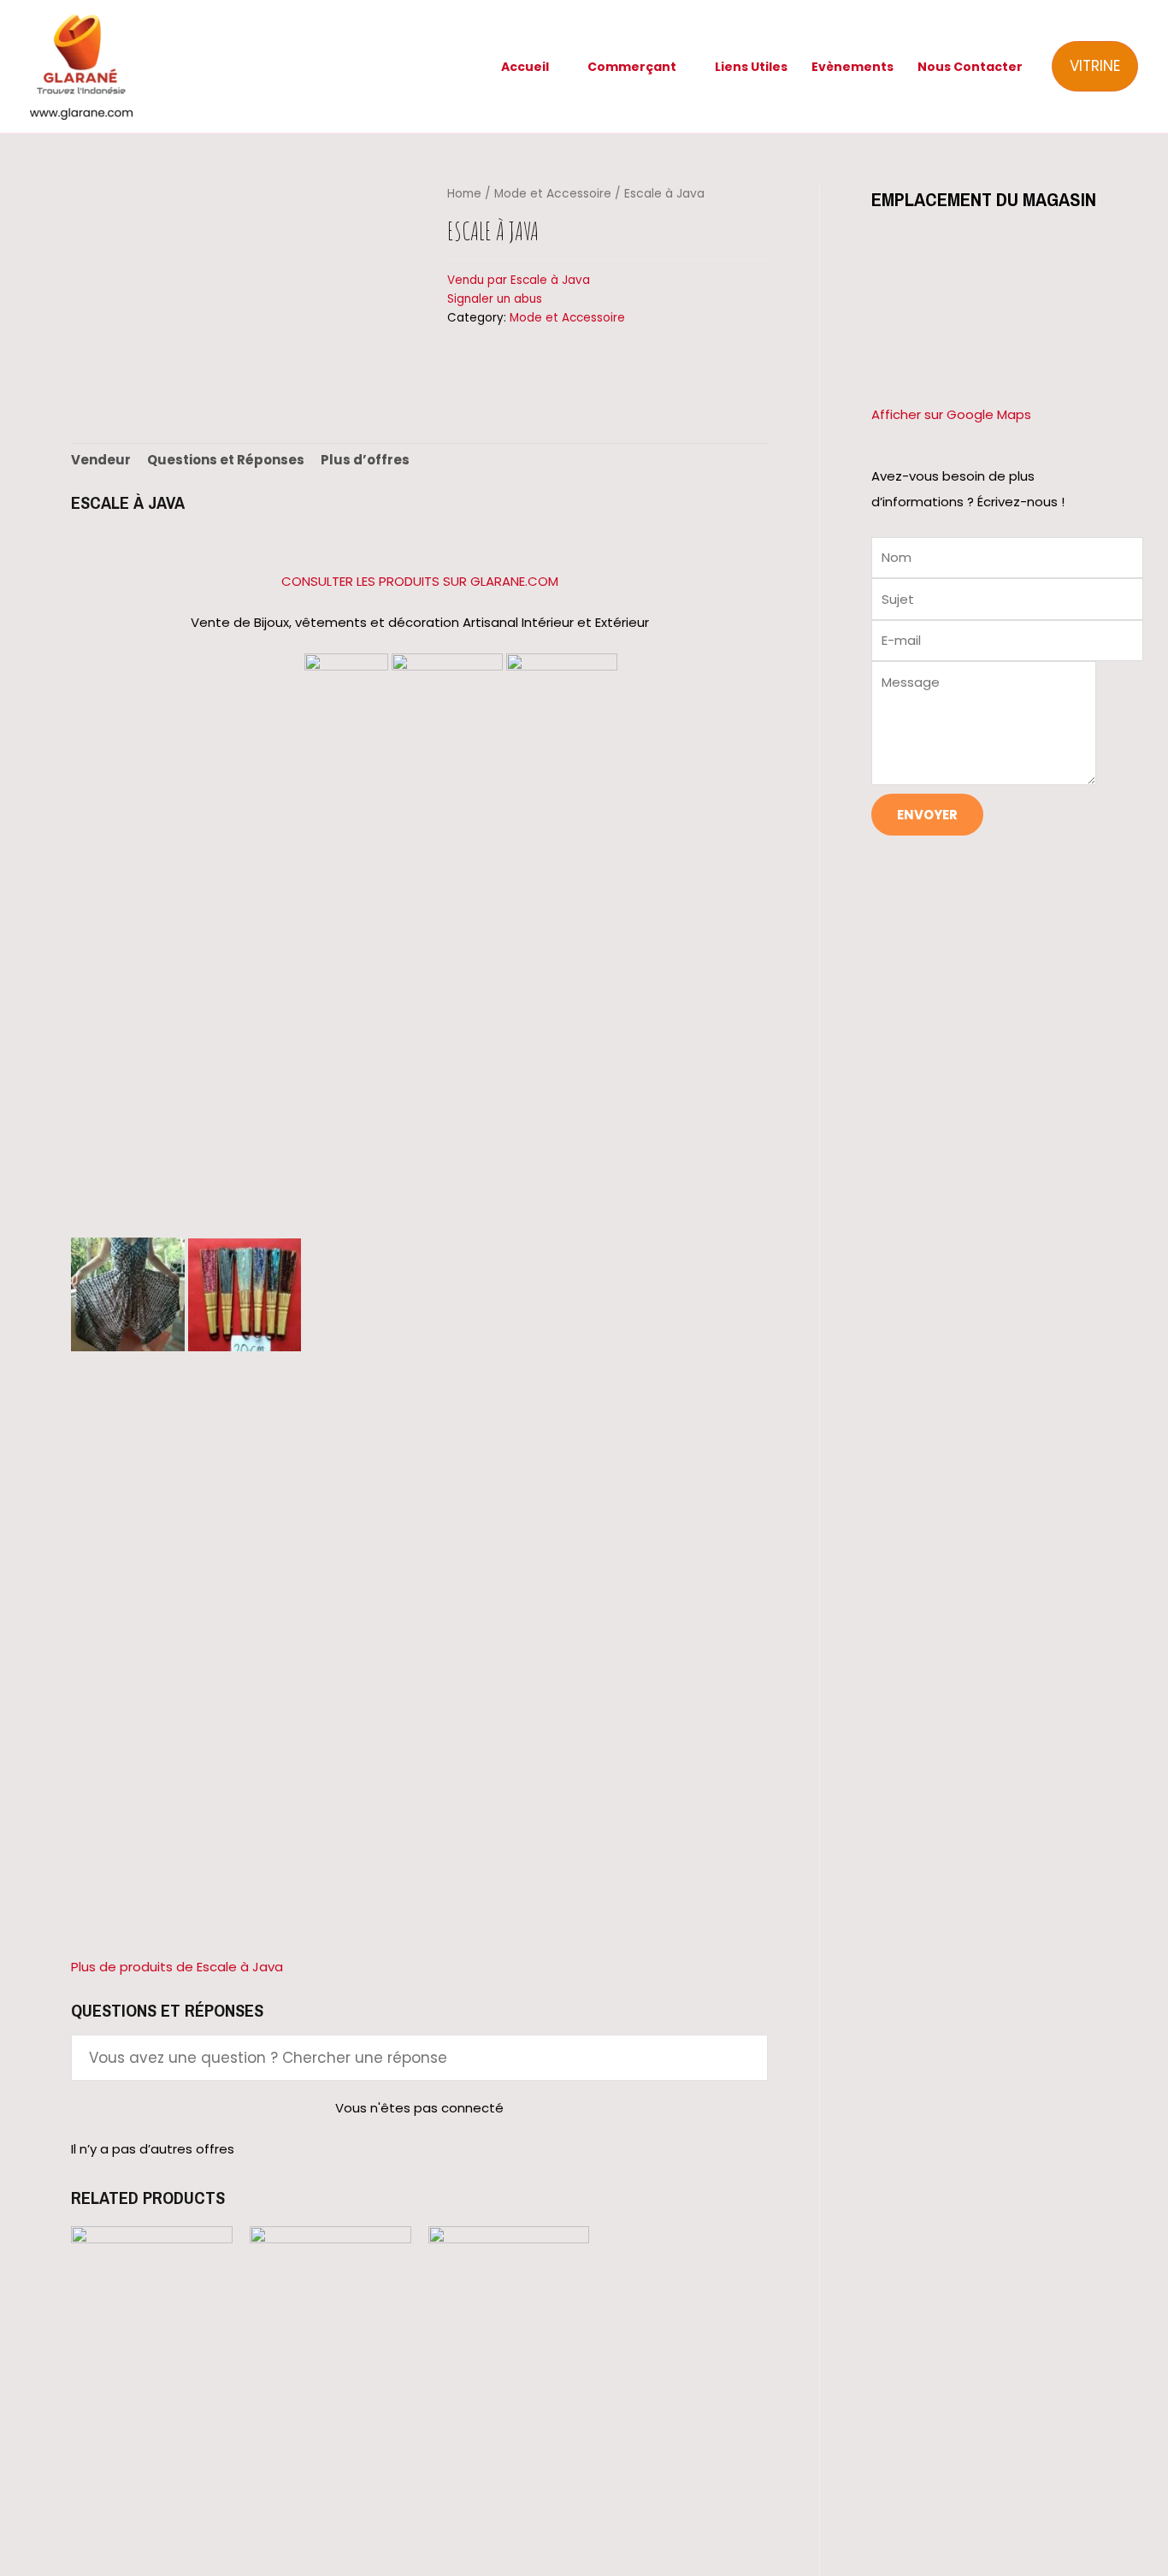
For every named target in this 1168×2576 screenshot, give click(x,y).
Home (464, 194)
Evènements (852, 67)
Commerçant (632, 67)
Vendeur (101, 460)
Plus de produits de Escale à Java (177, 1967)
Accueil (525, 67)
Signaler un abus (495, 299)
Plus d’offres (365, 460)
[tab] (101, 461)
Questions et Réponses (226, 460)
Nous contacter (970, 67)
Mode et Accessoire (553, 194)
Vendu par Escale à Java (519, 280)
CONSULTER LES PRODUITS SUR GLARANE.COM (420, 581)
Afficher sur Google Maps (951, 414)
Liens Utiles (751, 67)
